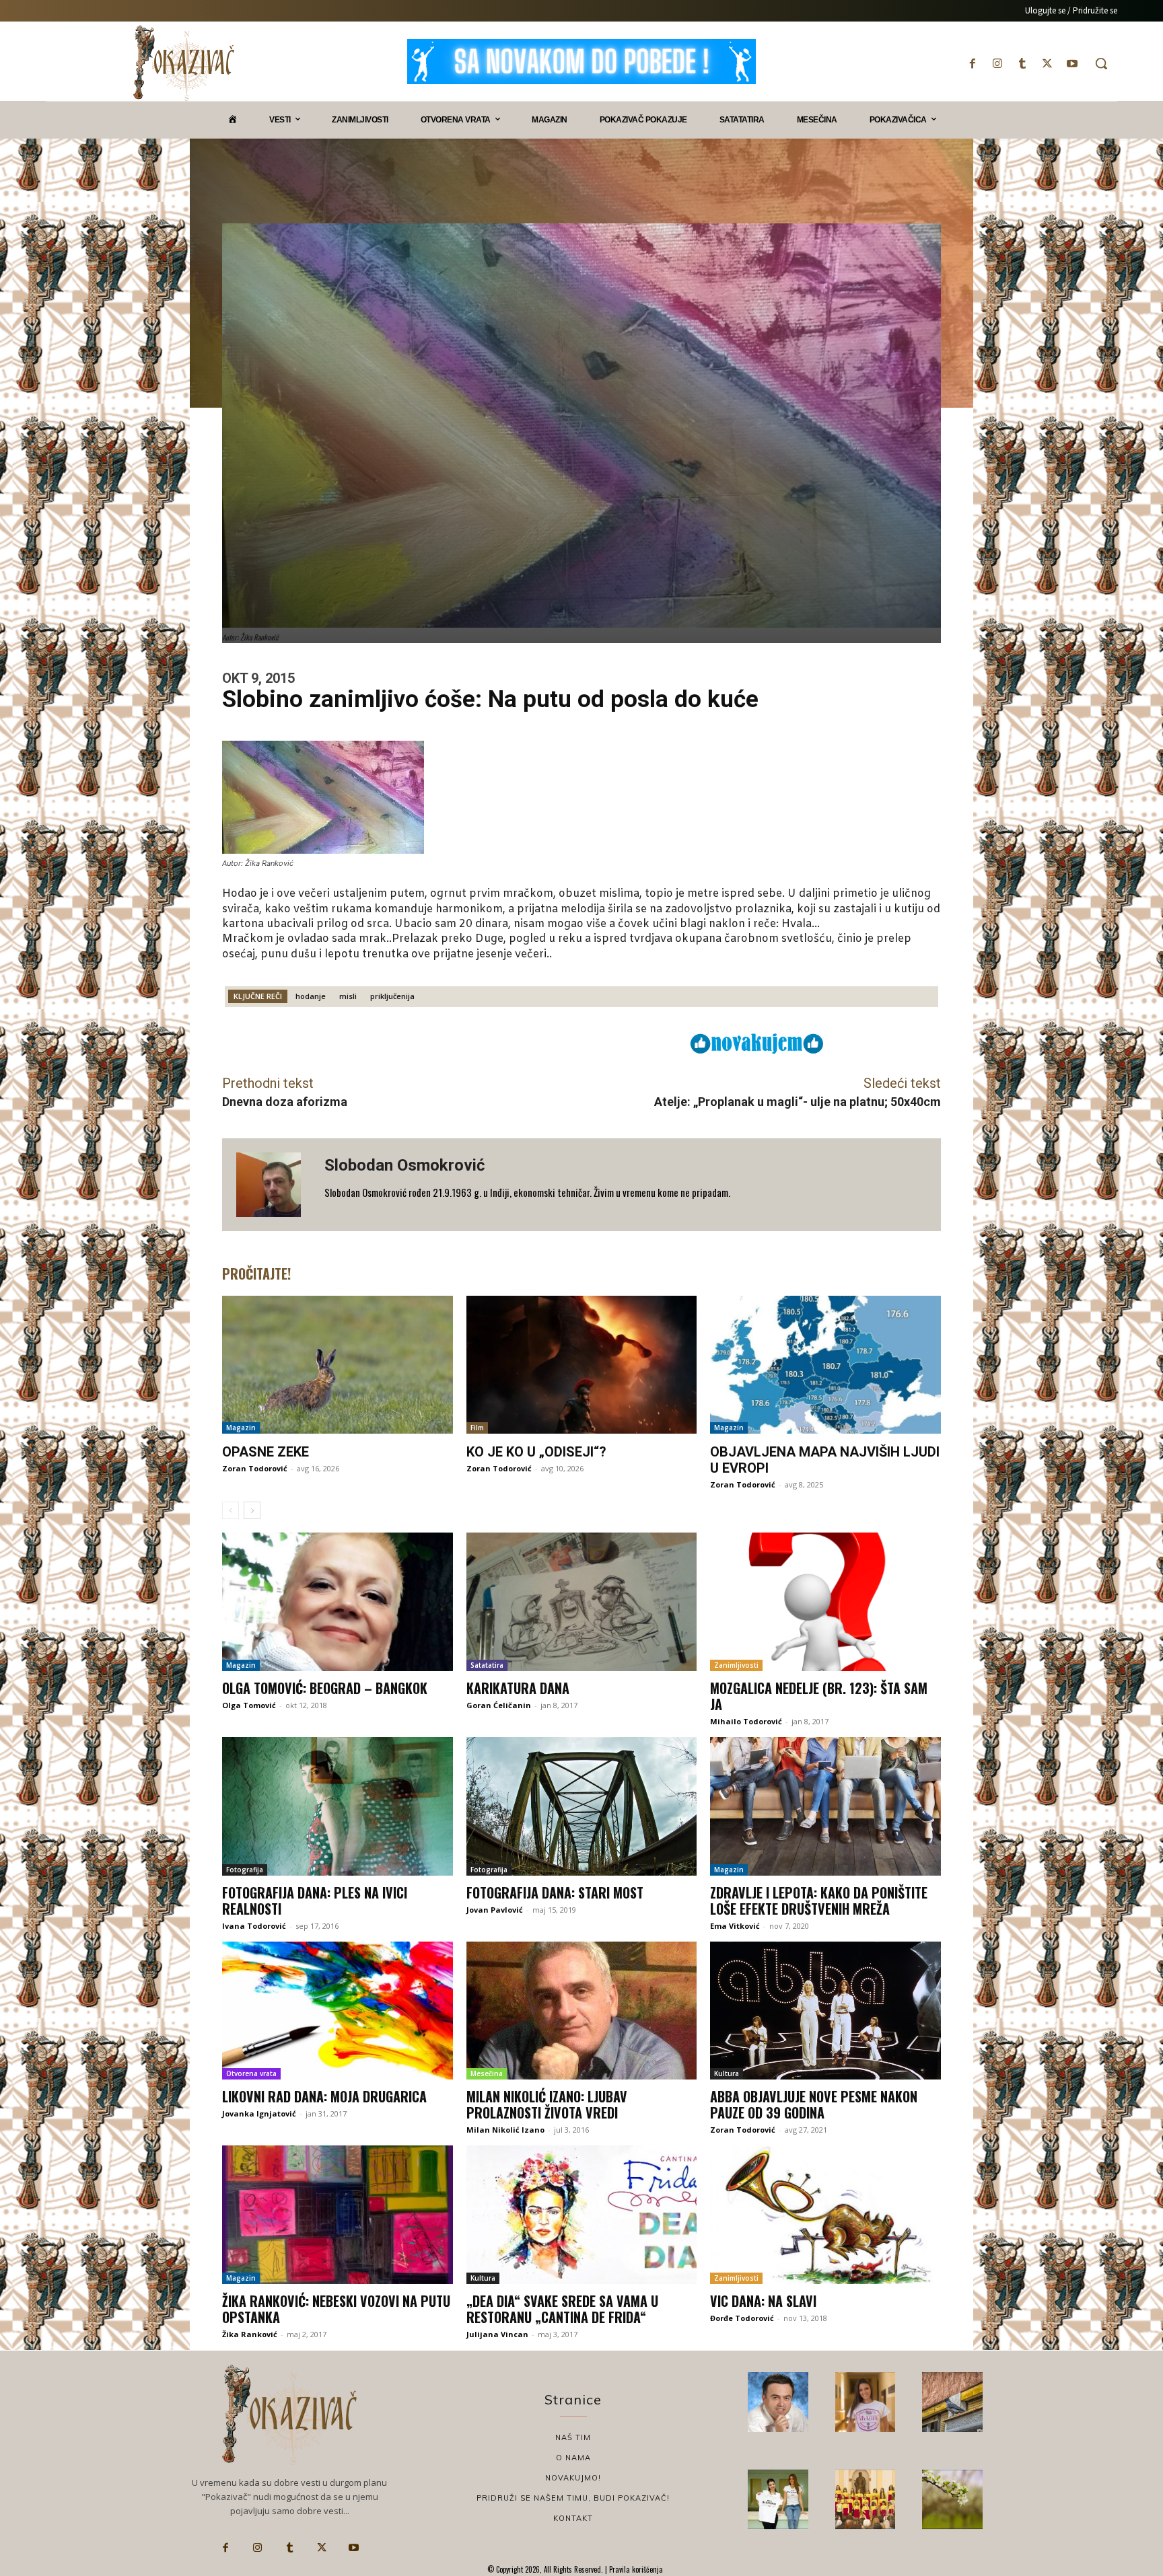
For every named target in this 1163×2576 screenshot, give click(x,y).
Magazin (241, 1428)
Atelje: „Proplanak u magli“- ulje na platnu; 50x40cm (798, 1102)
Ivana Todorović (254, 1926)
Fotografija (245, 1870)
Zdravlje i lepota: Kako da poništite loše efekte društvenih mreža (819, 1901)
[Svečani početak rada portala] (866, 2499)
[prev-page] (231, 1510)
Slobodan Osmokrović (405, 1165)
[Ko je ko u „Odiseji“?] (582, 1365)
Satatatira (487, 1665)
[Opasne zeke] (338, 1365)
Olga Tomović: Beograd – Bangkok (325, 1688)
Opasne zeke (266, 1452)
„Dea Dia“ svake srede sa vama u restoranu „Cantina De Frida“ (562, 2309)
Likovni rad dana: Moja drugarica (324, 2096)
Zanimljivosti (736, 1665)
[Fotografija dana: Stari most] (582, 1806)
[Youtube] (1072, 64)
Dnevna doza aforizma (285, 1102)
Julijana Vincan (497, 2334)
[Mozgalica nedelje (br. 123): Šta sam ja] (825, 1602)
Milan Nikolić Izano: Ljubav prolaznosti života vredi (547, 2104)
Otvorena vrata (251, 2073)
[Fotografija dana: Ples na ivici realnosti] (338, 1806)
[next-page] (252, 1510)
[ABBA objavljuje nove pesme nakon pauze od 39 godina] (825, 2011)
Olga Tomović (249, 1705)
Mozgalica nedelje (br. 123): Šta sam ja (819, 1696)
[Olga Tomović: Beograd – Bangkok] (338, 1602)
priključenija (392, 996)
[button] (1101, 63)
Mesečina (487, 2073)
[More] (596, 1043)
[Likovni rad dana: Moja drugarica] (338, 2011)
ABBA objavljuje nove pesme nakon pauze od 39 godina (814, 2104)
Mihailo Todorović (746, 1721)
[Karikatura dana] (582, 1602)
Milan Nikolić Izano (505, 2130)
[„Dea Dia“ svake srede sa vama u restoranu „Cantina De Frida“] (582, 2215)
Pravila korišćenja (635, 2569)
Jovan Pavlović (495, 1910)
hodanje (311, 996)
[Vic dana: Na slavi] (825, 2215)
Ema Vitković (735, 1926)
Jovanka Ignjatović (259, 2113)
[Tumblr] (1022, 64)
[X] (1048, 64)
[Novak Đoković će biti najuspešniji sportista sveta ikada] (778, 2402)
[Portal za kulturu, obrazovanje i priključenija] (184, 63)
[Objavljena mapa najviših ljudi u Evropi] (825, 1365)
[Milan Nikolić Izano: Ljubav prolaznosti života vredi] (582, 2011)
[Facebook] (972, 64)
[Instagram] (997, 64)
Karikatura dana (518, 1688)
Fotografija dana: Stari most (555, 1892)
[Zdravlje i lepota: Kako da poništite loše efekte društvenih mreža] (825, 1806)
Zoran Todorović (255, 1468)
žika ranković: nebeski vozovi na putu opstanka (336, 2309)
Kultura (727, 2073)
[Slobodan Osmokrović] (273, 1185)
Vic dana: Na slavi (763, 2301)
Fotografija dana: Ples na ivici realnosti (315, 1901)
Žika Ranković (250, 2334)
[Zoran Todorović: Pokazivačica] (952, 2402)
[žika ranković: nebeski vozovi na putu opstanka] (338, 2215)
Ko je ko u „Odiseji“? (536, 1452)
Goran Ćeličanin (499, 1705)
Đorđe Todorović (742, 2318)
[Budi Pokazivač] (778, 2499)
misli (348, 996)
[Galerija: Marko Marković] (952, 2499)
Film (477, 1428)
